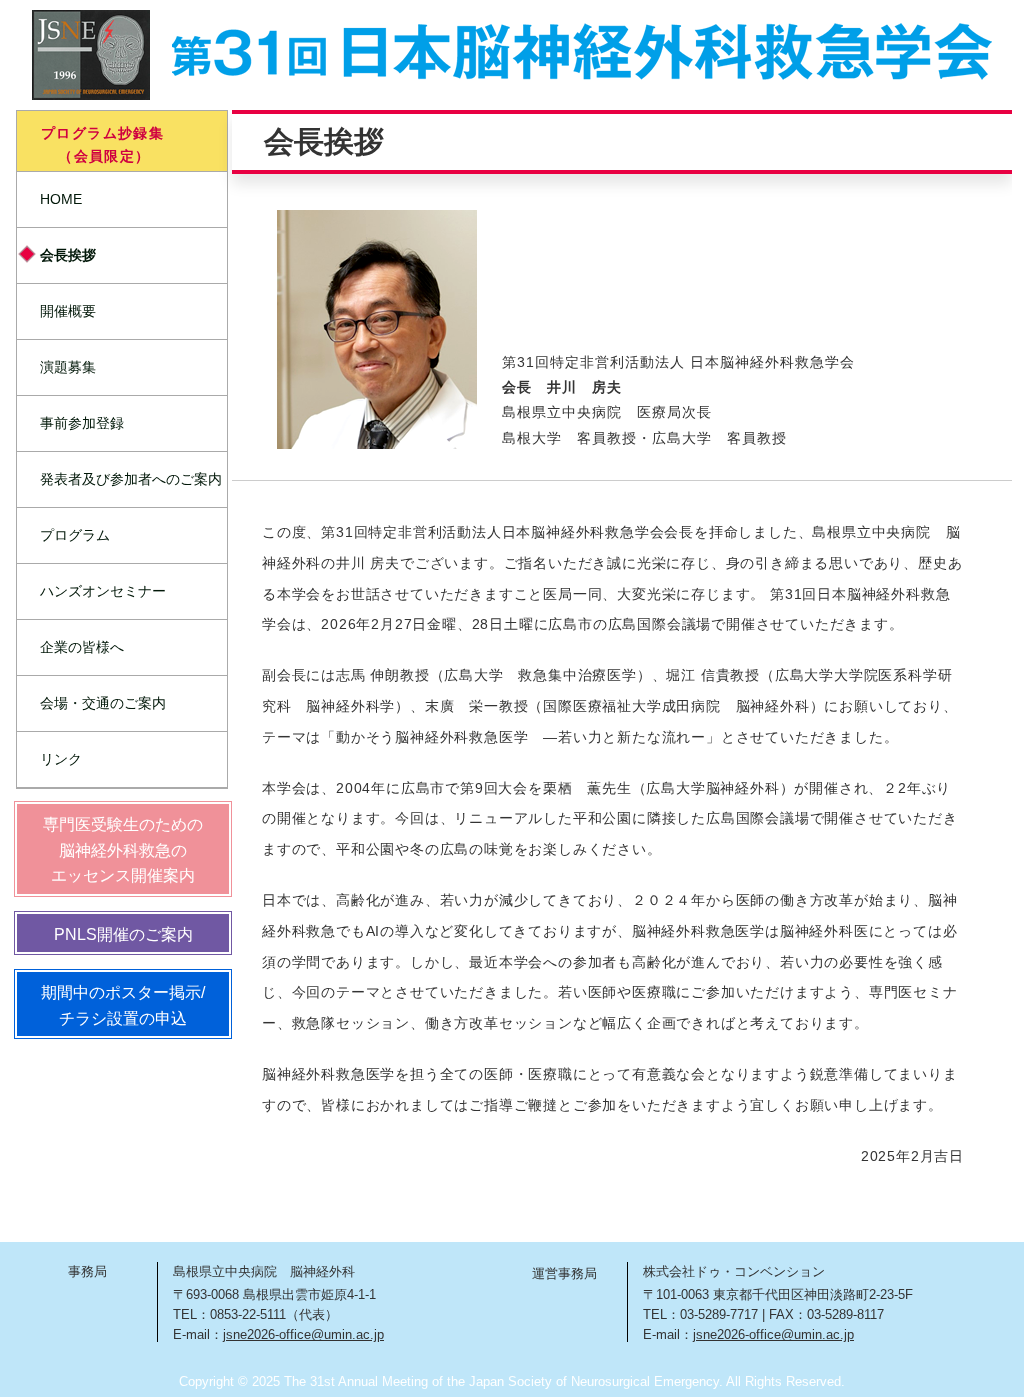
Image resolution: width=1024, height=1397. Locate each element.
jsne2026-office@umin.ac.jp (303, 1335)
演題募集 (68, 367)
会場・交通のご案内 (103, 703)
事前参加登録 (82, 423)
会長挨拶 (68, 255)
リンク (61, 759)
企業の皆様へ (82, 647)
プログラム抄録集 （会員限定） (93, 144)
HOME (61, 199)
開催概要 (68, 311)
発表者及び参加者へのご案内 (131, 479)
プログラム (75, 535)
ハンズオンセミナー (103, 591)
